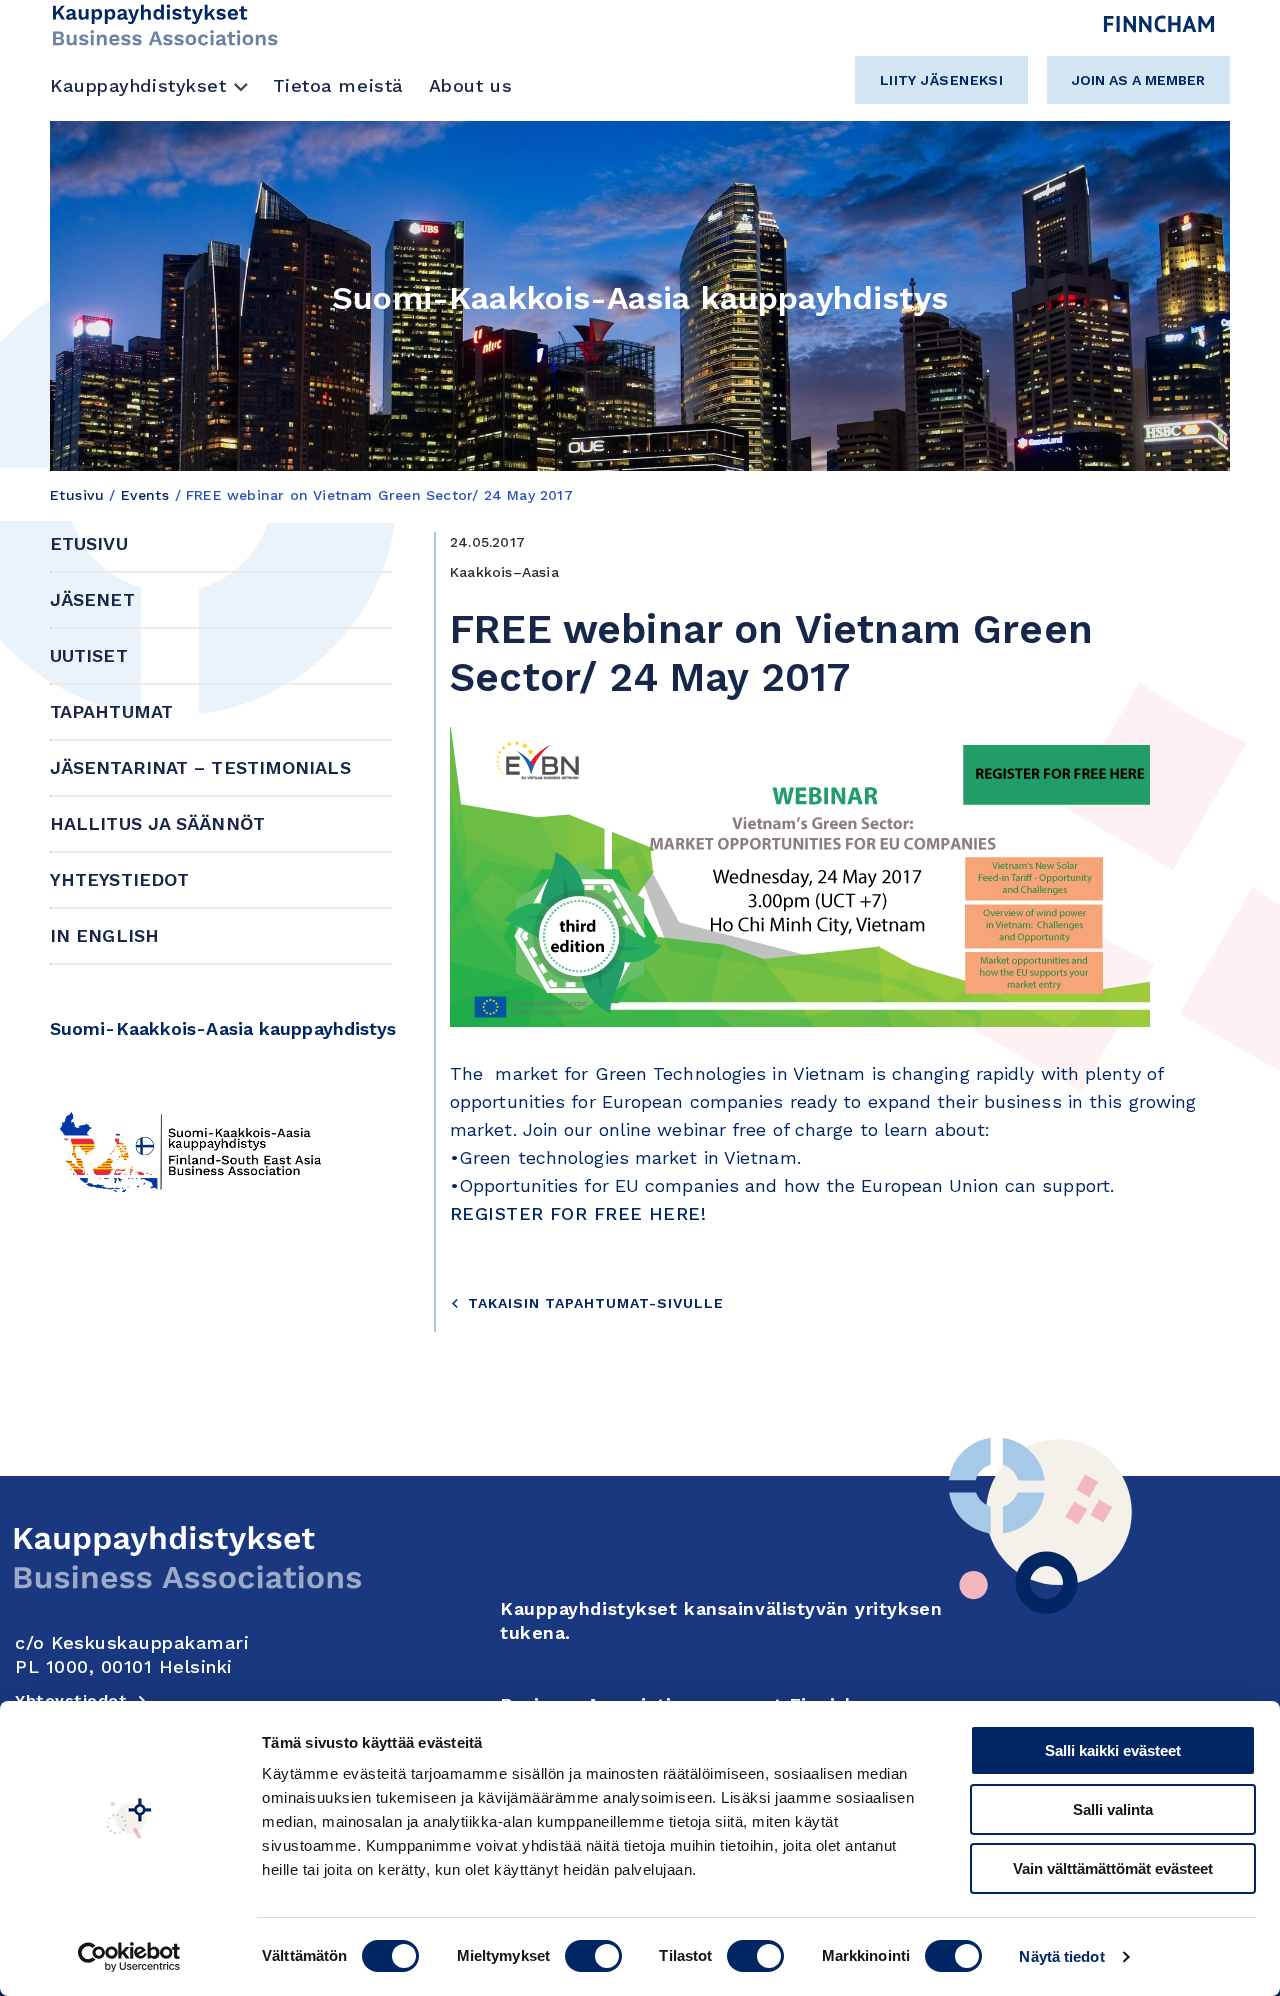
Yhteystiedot (119, 879)
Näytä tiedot (1061, 1956)
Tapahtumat (111, 711)
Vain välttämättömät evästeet (1113, 1868)
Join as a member (1138, 80)
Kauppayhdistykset (138, 85)
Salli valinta (1113, 1809)
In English (104, 935)
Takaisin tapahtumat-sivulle (596, 1303)
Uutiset (89, 655)
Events (145, 495)
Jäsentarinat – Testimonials (200, 767)
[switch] (593, 1956)
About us (470, 85)
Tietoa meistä (338, 85)
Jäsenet (92, 599)
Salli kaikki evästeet (1113, 1750)
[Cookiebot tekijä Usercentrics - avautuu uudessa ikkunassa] (129, 1957)
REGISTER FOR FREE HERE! (578, 1213)
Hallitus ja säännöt (157, 823)
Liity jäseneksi (942, 80)
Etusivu (77, 495)
